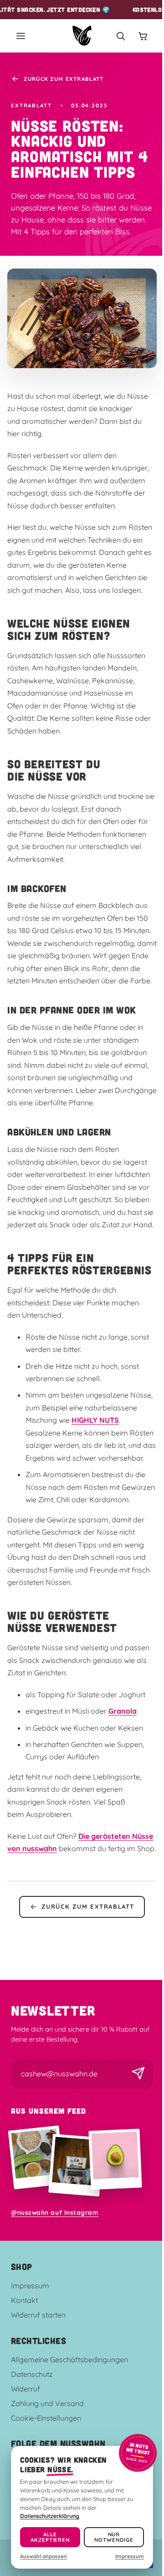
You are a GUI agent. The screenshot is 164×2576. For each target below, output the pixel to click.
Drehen (79, 1364)
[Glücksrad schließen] (136, 1182)
